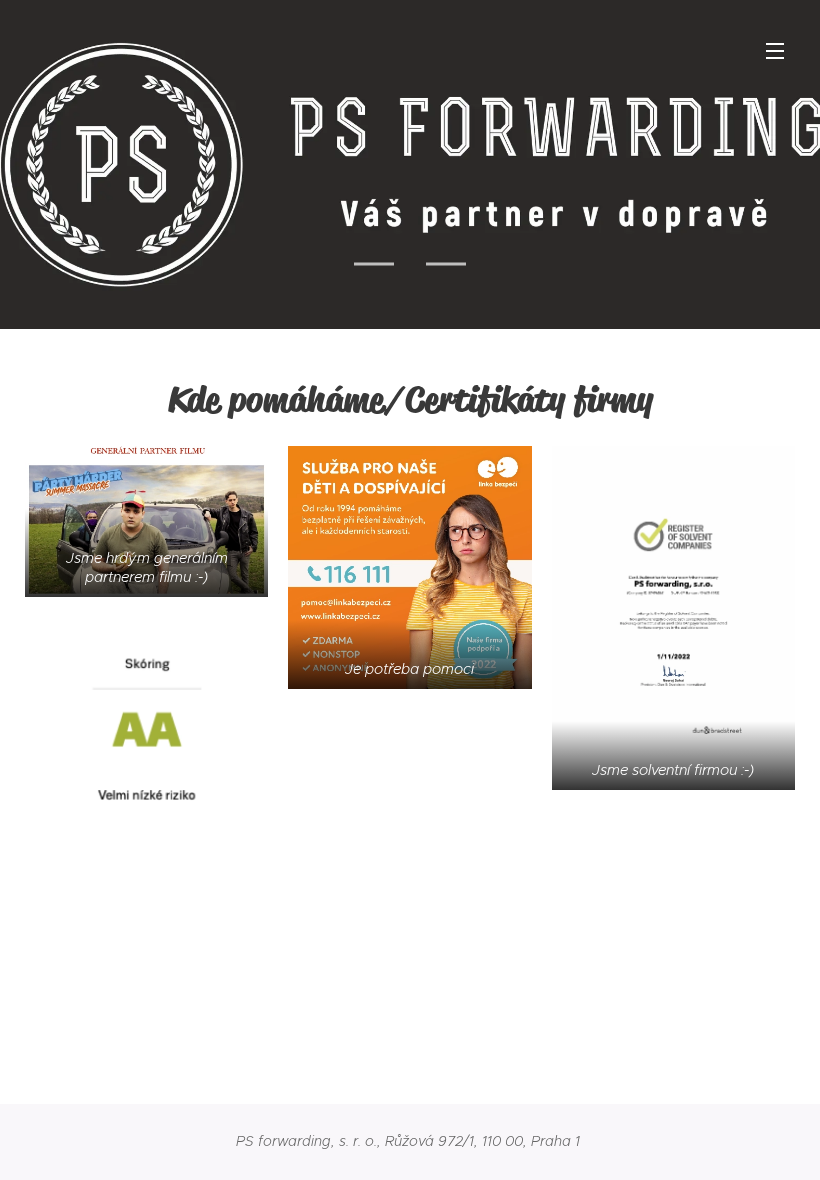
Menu (775, 50)
